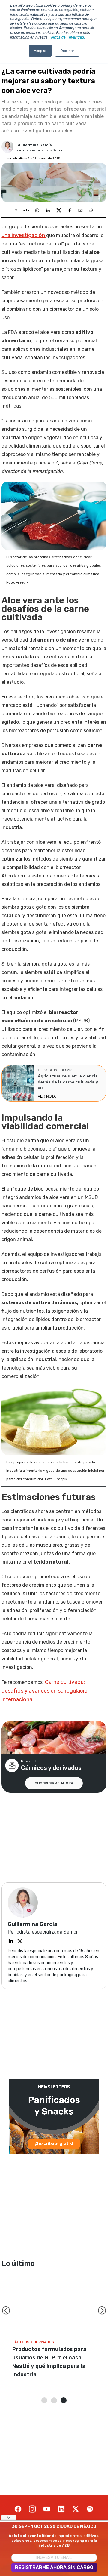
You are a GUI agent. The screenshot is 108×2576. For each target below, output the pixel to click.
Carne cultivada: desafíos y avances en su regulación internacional (46, 1691)
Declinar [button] (67, 50)
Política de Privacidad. (67, 37)
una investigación (24, 235)
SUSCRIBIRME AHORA (54, 1783)
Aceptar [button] (40, 50)
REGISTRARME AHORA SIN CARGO (54, 2567)
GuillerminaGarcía (34, 145)
